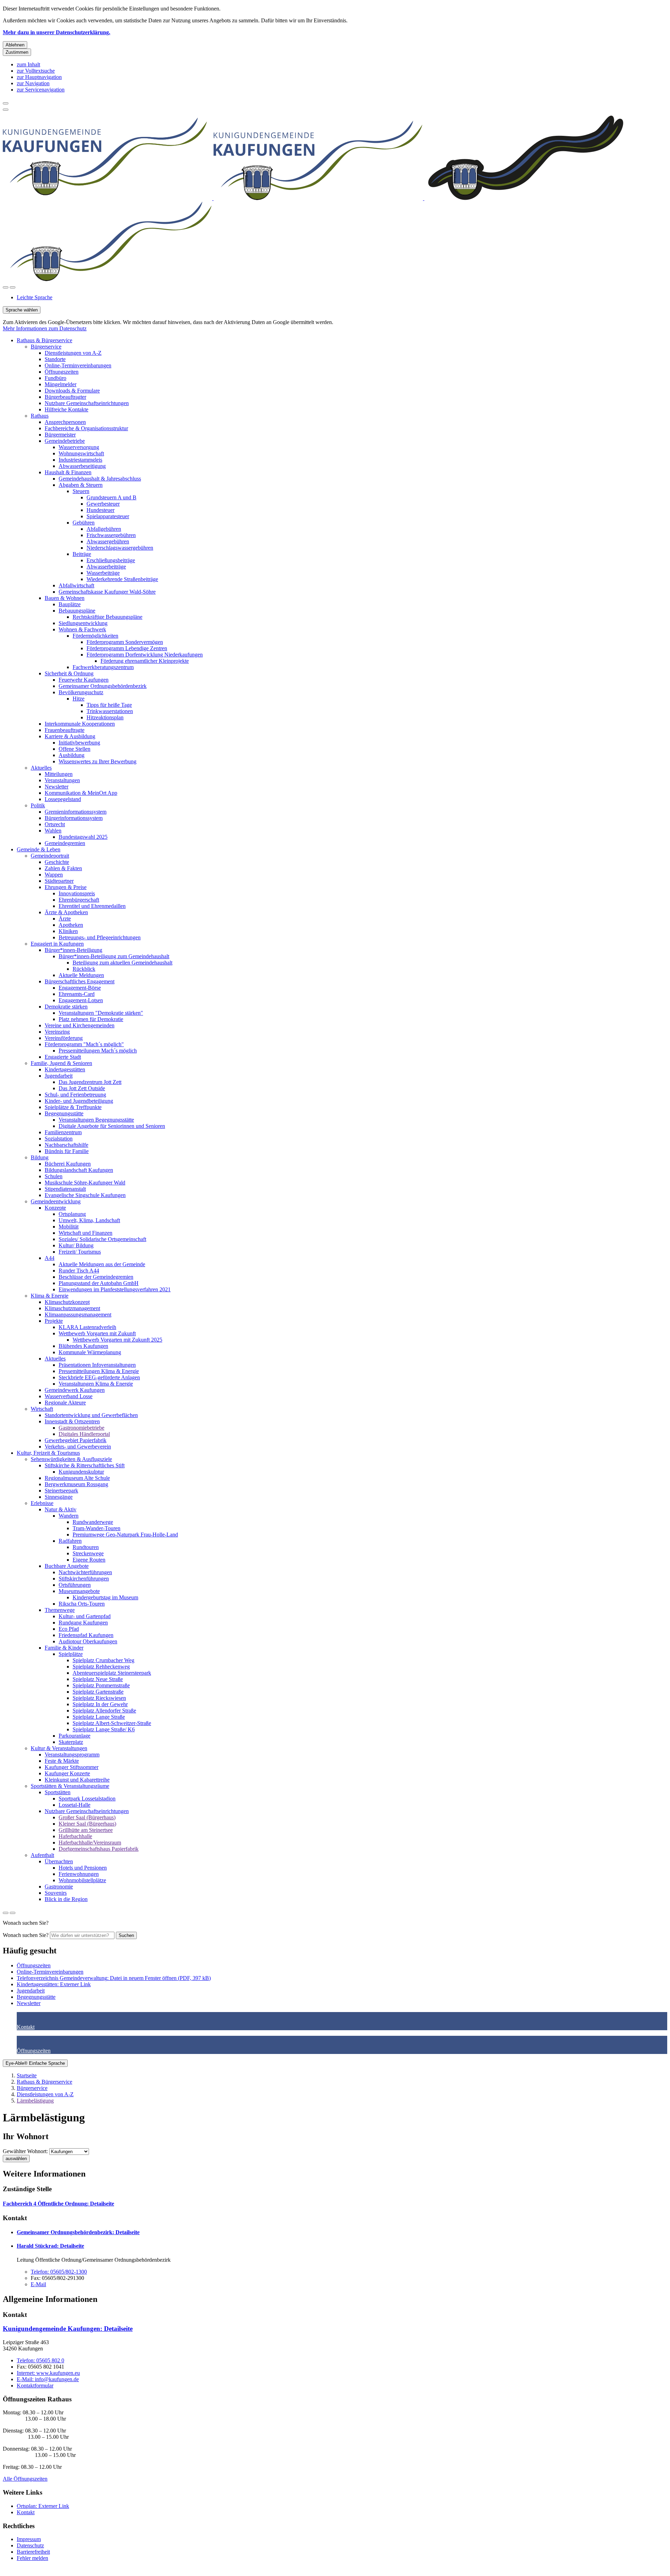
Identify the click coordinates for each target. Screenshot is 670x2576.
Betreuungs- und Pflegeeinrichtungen (100, 937)
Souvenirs (56, 1893)
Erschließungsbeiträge (111, 560)
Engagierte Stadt (63, 1057)
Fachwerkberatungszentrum (103, 667)
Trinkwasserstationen (110, 711)
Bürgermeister (60, 435)
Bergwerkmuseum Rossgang (76, 1484)
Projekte (54, 1321)
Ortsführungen (75, 1585)
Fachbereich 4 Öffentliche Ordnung (58, 2204)
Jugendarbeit (59, 1076)
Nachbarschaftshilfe (66, 1145)
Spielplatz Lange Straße (99, 1717)
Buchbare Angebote (67, 1566)
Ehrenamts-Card (77, 994)
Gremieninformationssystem (76, 812)
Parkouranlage (75, 1736)
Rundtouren (86, 1547)
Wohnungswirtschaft (81, 453)
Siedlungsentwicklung (83, 623)
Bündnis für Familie (67, 1151)
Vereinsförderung (64, 1038)
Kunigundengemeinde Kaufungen (68, 2329)
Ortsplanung (72, 1214)
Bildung (40, 1157)
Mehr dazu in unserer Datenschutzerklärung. (57, 32)
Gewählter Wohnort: (25, 2151)
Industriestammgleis (80, 460)
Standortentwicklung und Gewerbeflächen (91, 1415)
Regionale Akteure (65, 1403)
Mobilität (69, 1227)
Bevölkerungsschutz (81, 692)
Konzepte (55, 1208)
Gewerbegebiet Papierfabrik (76, 1440)
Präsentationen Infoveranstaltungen (97, 1365)
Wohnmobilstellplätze (82, 1880)
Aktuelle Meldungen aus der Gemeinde (102, 1264)
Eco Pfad (69, 1629)
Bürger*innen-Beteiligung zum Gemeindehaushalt (114, 956)
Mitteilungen (59, 774)
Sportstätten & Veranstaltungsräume (70, 1786)
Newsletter (57, 787)
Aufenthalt (42, 1855)
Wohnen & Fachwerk (82, 629)
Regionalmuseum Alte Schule (77, 1478)
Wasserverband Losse (69, 1396)
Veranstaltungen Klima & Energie (96, 1384)
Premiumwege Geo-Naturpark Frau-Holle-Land (125, 1535)
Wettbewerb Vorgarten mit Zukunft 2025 (117, 1340)
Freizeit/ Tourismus (80, 1252)
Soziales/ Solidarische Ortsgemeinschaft (102, 1239)
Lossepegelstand (63, 799)
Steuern (81, 491)
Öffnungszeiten (62, 372)
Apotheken (71, 925)
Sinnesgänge (59, 1497)
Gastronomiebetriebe (81, 1428)
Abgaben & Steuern (81, 485)
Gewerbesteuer (103, 504)
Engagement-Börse (80, 988)
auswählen (16, 2159)
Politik (38, 805)
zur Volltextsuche (36, 71)
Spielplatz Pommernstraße (101, 1685)
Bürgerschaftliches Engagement (80, 981)
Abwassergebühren (108, 541)
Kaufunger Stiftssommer (72, 1767)
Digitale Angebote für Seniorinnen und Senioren (112, 1126)
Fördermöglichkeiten (95, 636)
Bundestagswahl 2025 (83, 837)
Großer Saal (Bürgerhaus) (87, 1817)
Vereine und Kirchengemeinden (80, 1025)
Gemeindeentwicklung (56, 1201)
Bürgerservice (46, 347)
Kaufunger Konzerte (67, 1773)
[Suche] (6, 287)
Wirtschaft (42, 1409)
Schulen (54, 1176)
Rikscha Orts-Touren (82, 1604)
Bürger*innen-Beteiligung (73, 950)
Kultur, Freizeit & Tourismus (48, 1453)
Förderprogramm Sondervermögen (125, 642)
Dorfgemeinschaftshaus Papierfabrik (99, 1849)
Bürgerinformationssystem (74, 818)
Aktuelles (41, 768)
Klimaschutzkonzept (67, 1302)
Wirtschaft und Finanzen (85, 1233)
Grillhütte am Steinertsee (86, 1830)
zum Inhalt (28, 64)
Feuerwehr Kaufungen (84, 680)
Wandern (69, 1516)
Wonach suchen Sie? (26, 1935)
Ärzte (65, 919)
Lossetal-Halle (75, 1805)
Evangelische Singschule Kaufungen (85, 1195)
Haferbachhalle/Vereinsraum (90, 1843)
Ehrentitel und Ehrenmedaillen (92, 906)
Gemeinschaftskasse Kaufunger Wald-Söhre (107, 592)
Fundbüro (55, 378)
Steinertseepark (61, 1491)
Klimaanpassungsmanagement (78, 1315)
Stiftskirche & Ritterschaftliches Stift (85, 1465)
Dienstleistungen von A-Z (73, 353)
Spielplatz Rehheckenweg (101, 1667)
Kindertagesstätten (65, 1069)
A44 (50, 1258)
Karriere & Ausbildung (70, 736)
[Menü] (13, 287)
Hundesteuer (100, 510)
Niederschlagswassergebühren (120, 548)
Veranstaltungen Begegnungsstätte (96, 1120)
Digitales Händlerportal (84, 1434)
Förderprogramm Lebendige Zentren (127, 648)
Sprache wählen (22, 310)
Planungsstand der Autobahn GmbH (99, 1283)
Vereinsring (57, 1032)
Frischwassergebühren (111, 535)
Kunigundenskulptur (81, 1472)
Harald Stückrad (50, 2246)
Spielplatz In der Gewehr (100, 1704)
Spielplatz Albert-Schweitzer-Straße (112, 1723)
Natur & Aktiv (61, 1509)
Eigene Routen (89, 1560)
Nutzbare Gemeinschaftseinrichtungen (87, 403)
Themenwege (60, 1610)
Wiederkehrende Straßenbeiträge (122, 579)
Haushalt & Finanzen (68, 472)
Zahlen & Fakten (63, 868)
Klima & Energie (50, 1296)
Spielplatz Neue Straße (98, 1679)
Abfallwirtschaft (76, 585)
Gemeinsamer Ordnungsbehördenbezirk (103, 686)
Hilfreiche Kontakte (66, 409)
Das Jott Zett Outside (82, 1088)
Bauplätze (70, 604)
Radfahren (70, 1541)
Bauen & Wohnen (65, 598)
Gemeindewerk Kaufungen (75, 1390)
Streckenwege (88, 1553)
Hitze (79, 699)
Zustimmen (17, 52)
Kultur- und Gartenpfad (85, 1616)
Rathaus (40, 416)
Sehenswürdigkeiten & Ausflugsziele (71, 1459)
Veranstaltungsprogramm (72, 1755)
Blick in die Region (66, 1899)
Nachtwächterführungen (85, 1572)
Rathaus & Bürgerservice (44, 340)
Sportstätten (58, 1792)
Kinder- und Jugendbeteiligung (79, 1101)
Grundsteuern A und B (111, 497)
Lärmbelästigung (35, 2101)
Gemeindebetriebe (65, 441)
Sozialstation (59, 1139)
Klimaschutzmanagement (72, 1308)
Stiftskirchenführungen (84, 1579)
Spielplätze (71, 1654)
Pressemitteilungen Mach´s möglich (98, 1051)
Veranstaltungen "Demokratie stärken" (101, 1013)
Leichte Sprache (35, 297)
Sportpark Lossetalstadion (87, 1799)
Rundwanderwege (93, 1522)
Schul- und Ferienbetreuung (75, 1095)
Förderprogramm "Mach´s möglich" (84, 1044)
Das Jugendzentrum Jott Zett (90, 1082)
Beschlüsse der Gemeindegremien (96, 1277)
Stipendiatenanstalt (65, 1189)
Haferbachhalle (75, 1836)
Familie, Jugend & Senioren (61, 1063)
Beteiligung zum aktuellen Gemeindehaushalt (122, 963)
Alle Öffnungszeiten (25, 2479)
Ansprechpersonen (65, 422)
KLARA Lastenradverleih (87, 1327)
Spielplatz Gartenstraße (98, 1692)
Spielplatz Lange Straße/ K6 (104, 1729)
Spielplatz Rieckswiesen (99, 1698)
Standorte (55, 359)
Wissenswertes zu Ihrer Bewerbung (98, 761)
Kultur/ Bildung (76, 1245)
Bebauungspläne (77, 611)
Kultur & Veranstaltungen (59, 1748)
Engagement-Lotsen (81, 1000)
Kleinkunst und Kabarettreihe (77, 1780)
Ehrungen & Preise (66, 887)
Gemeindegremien (65, 843)
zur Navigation (33, 83)
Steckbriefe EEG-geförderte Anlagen (99, 1377)
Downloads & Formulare (72, 391)
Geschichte (57, 862)
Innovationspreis (77, 893)
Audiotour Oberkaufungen (88, 1641)
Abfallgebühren (104, 529)
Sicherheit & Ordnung (69, 673)
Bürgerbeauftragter (65, 397)
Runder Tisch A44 (79, 1271)
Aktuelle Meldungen (81, 975)
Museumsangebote (79, 1591)
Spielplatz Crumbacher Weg (103, 1660)
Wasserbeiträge (103, 573)
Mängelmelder (61, 384)
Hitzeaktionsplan (105, 717)
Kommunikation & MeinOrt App (81, 793)
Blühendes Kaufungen (83, 1346)
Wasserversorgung (79, 447)
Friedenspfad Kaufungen (86, 1635)
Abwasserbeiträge (106, 567)
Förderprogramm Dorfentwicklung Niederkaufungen (145, 655)
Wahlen (53, 831)
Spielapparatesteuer (108, 516)
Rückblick (84, 969)
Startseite (27, 2075)
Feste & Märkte (62, 1761)
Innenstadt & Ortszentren (72, 1421)
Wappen (54, 875)
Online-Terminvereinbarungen (78, 365)
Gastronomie (59, 1887)
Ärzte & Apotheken (66, 912)
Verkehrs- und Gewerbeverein (78, 1447)
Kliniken (68, 931)
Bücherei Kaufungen (68, 1164)
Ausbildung (72, 755)
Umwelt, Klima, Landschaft (89, 1220)
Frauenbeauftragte (65, 730)
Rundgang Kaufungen (83, 1623)
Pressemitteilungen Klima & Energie (99, 1371)
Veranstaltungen (62, 780)
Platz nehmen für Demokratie (91, 1019)
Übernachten (59, 1861)
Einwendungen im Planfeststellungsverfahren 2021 (115, 1289)
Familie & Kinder (64, 1648)
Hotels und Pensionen (83, 1868)
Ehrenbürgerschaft (79, 900)
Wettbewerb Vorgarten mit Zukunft (97, 1333)
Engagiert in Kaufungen (57, 944)
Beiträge (82, 554)
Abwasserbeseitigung (82, 466)
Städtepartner (59, 881)
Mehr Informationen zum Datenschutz (45, 328)
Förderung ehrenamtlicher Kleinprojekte (145, 661)
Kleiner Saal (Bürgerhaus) (87, 1824)
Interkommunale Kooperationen (80, 724)
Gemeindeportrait (50, 856)
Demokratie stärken (66, 1007)
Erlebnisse (42, 1503)
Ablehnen (15, 45)
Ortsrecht (55, 824)
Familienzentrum (63, 1132)
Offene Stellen (75, 749)
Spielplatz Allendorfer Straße (104, 1711)
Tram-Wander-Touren (96, 1528)
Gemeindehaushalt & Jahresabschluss (100, 479)
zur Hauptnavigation (39, 77)
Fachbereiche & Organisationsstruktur (86, 428)
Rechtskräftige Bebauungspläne (107, 617)
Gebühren (84, 523)
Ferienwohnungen (79, 1874)
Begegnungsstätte (64, 1113)
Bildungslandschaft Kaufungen (79, 1170)
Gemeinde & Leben (39, 849)
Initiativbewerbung (79, 743)
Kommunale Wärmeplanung (90, 1352)
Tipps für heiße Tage (109, 705)
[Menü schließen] (6, 103)
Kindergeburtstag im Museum (105, 1597)
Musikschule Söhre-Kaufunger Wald (85, 1183)
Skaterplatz (71, 1742)
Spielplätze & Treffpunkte (73, 1107)
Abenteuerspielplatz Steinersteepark (112, 1673)
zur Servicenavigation (41, 90)
